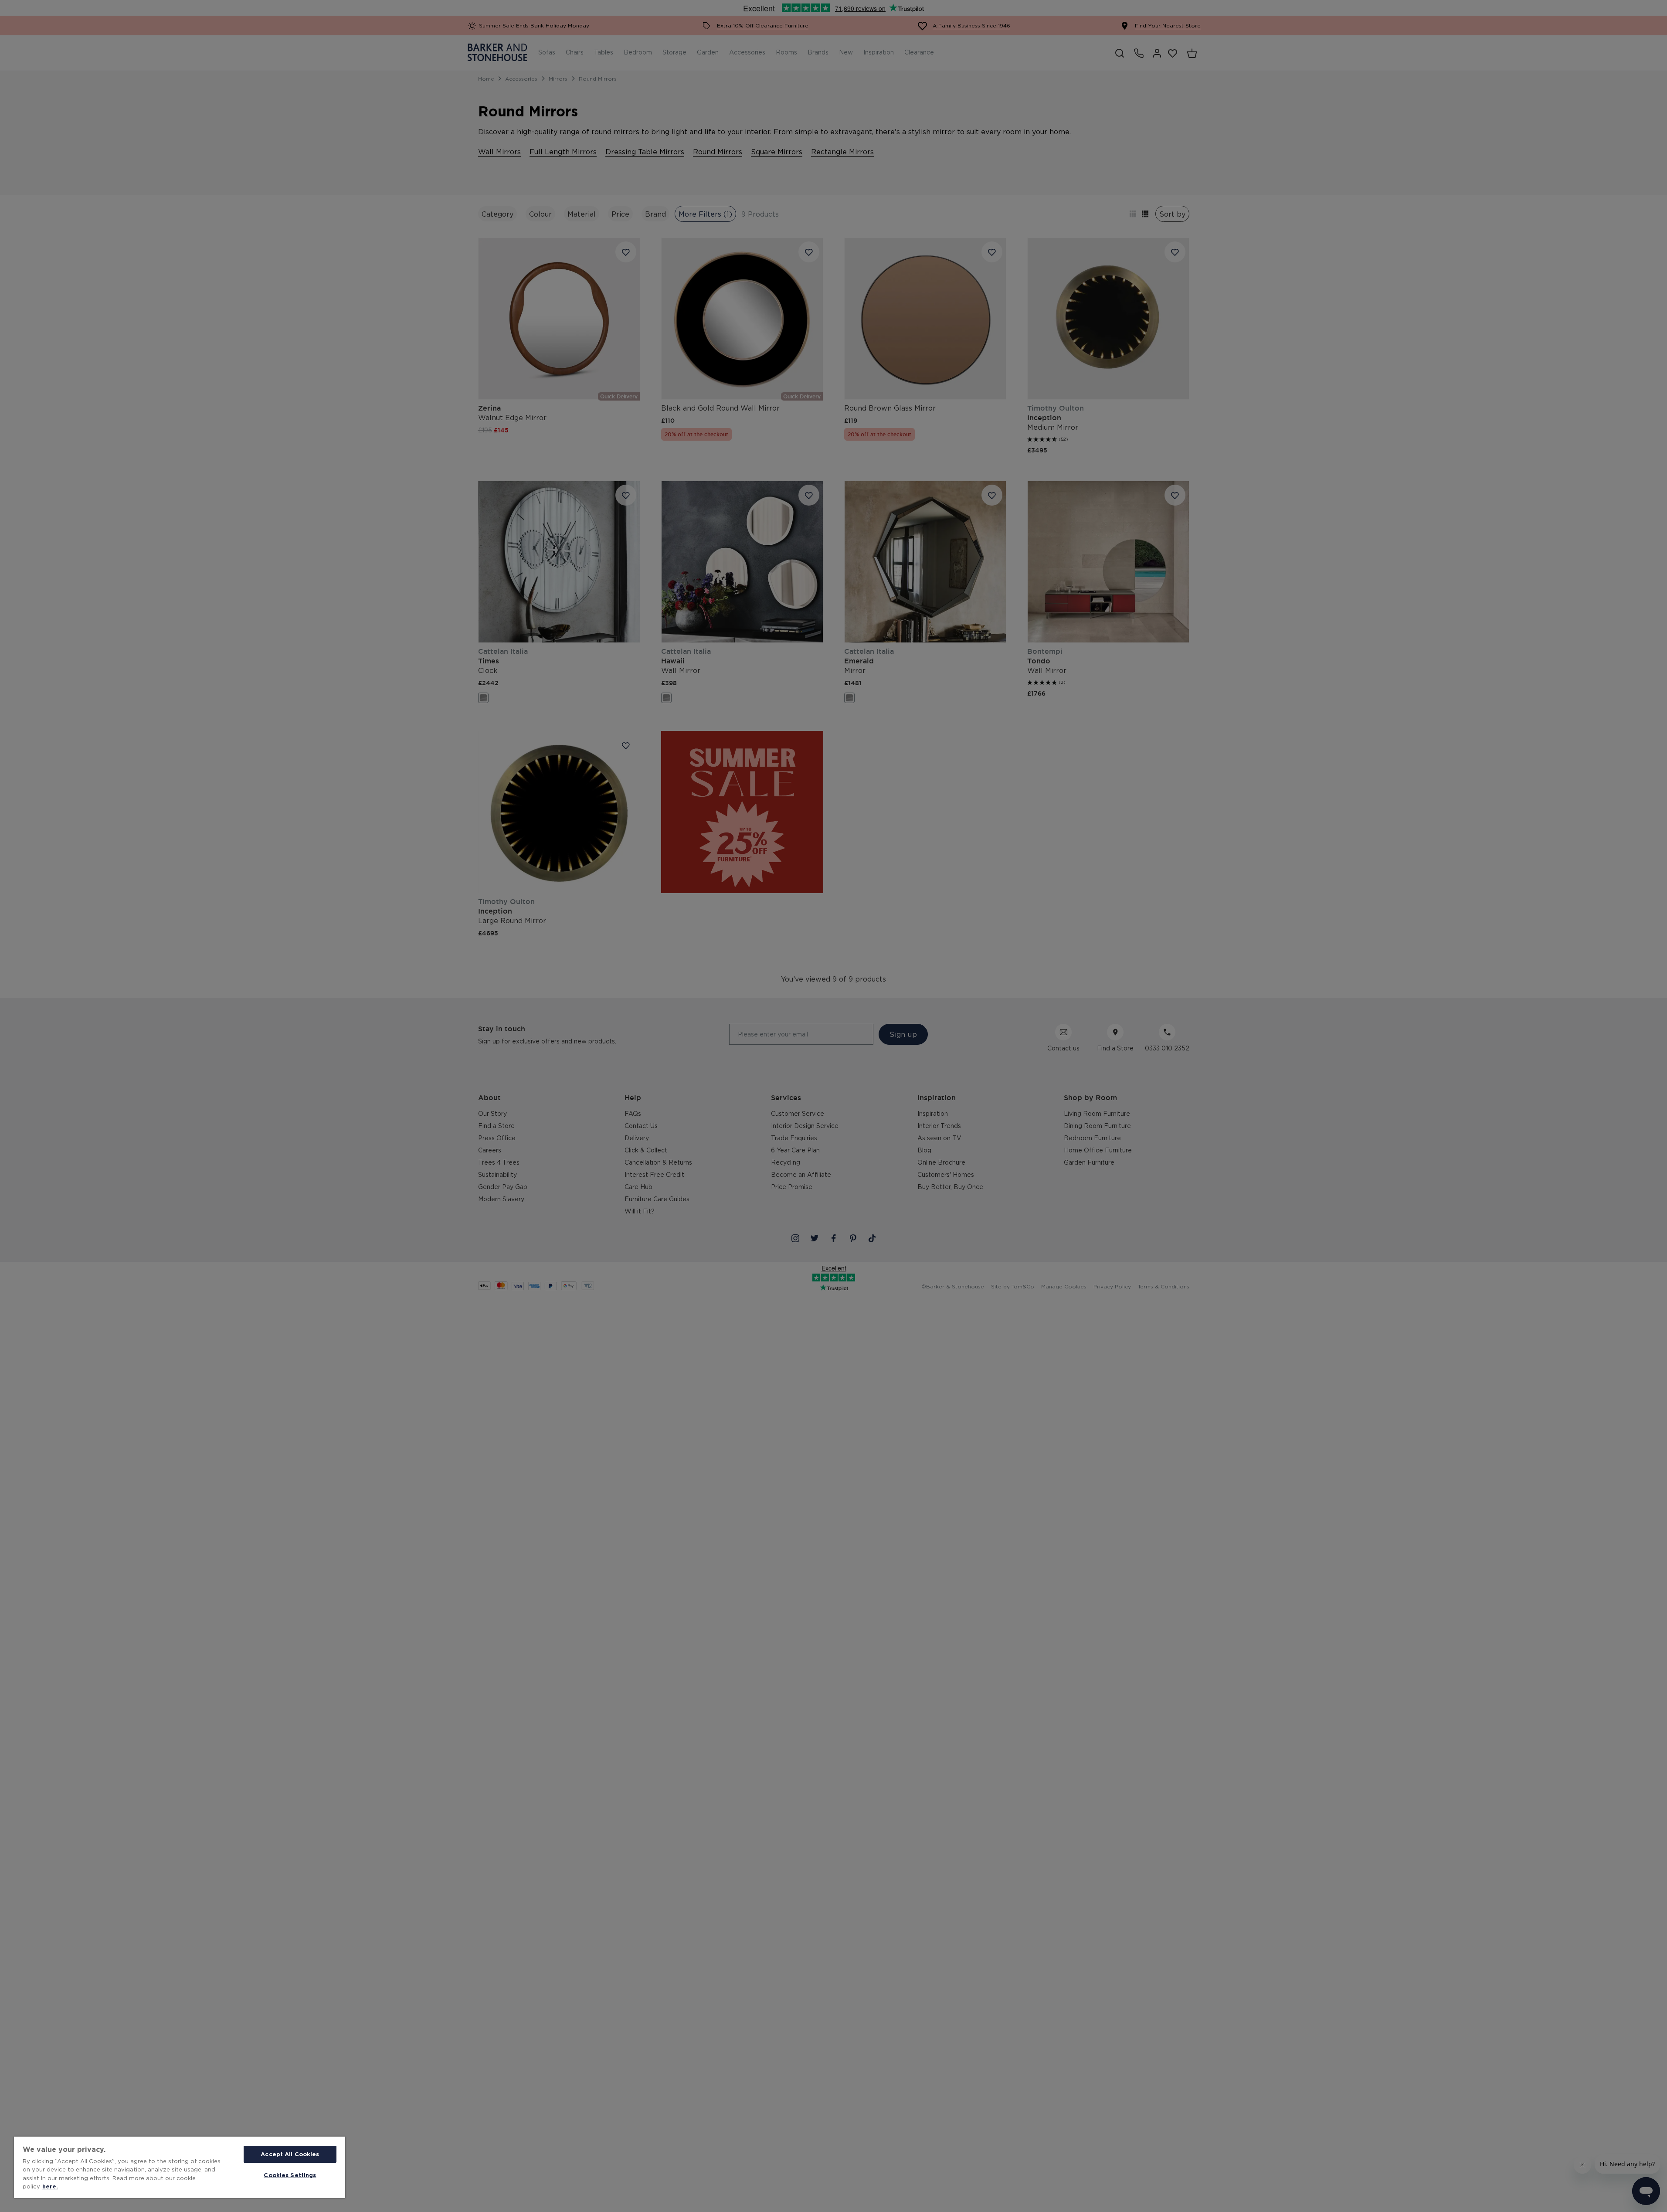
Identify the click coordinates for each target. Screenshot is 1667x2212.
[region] (180, 2167)
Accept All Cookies (290, 2154)
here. (50, 2186)
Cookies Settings (290, 2175)
